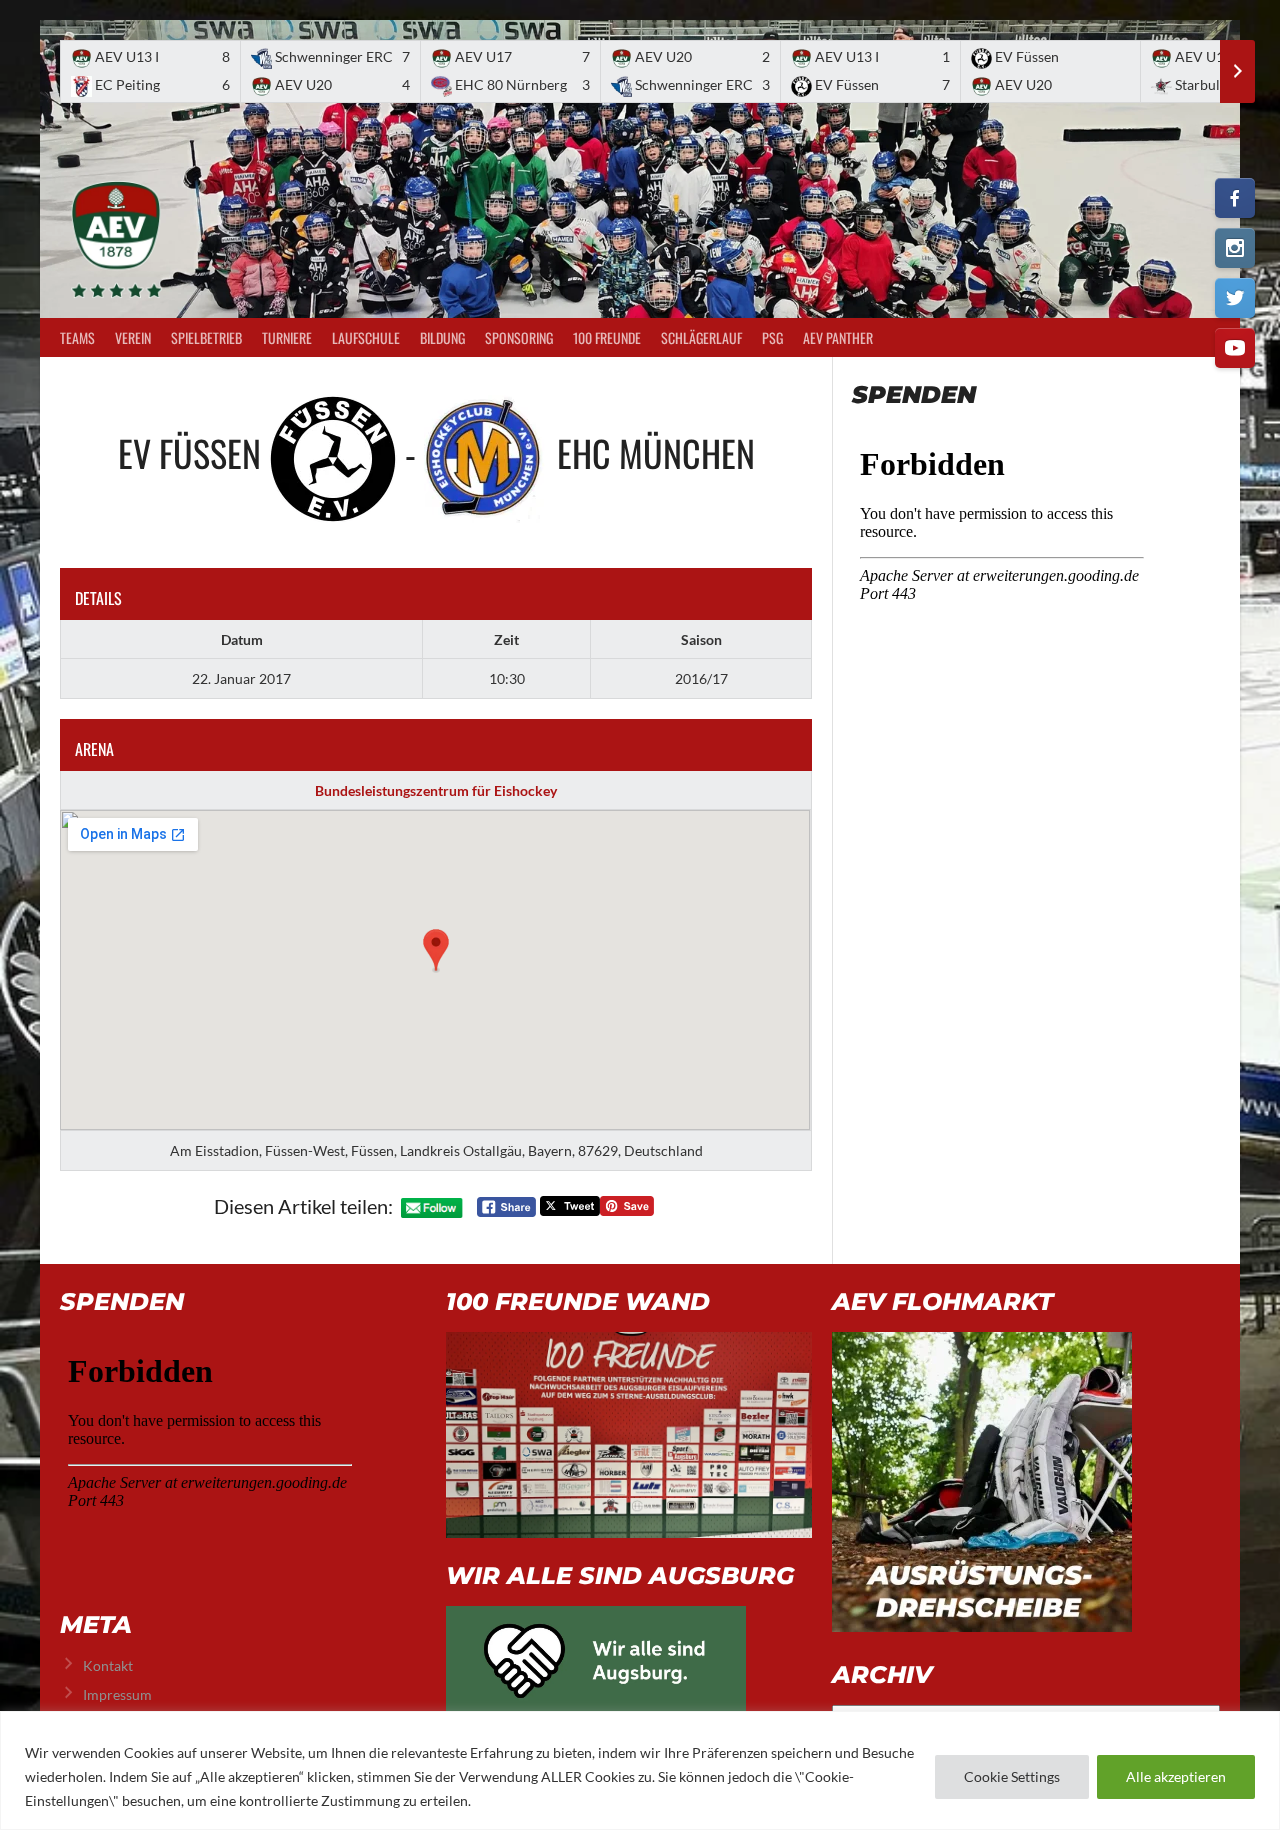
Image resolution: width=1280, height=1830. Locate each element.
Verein (133, 337)
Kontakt (108, 1665)
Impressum (117, 1694)
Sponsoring (519, 337)
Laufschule (366, 337)
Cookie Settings (1012, 1776)
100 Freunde (607, 337)
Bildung (442, 337)
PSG (772, 337)
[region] (640, 1770)
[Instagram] (1235, 248)
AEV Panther (838, 337)
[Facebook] (1235, 198)
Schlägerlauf (701, 337)
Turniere (287, 337)
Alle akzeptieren (1176, 1776)
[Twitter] (1235, 298)
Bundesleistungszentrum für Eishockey (436, 790)
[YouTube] (1235, 348)
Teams (77, 337)
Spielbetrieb (206, 337)
